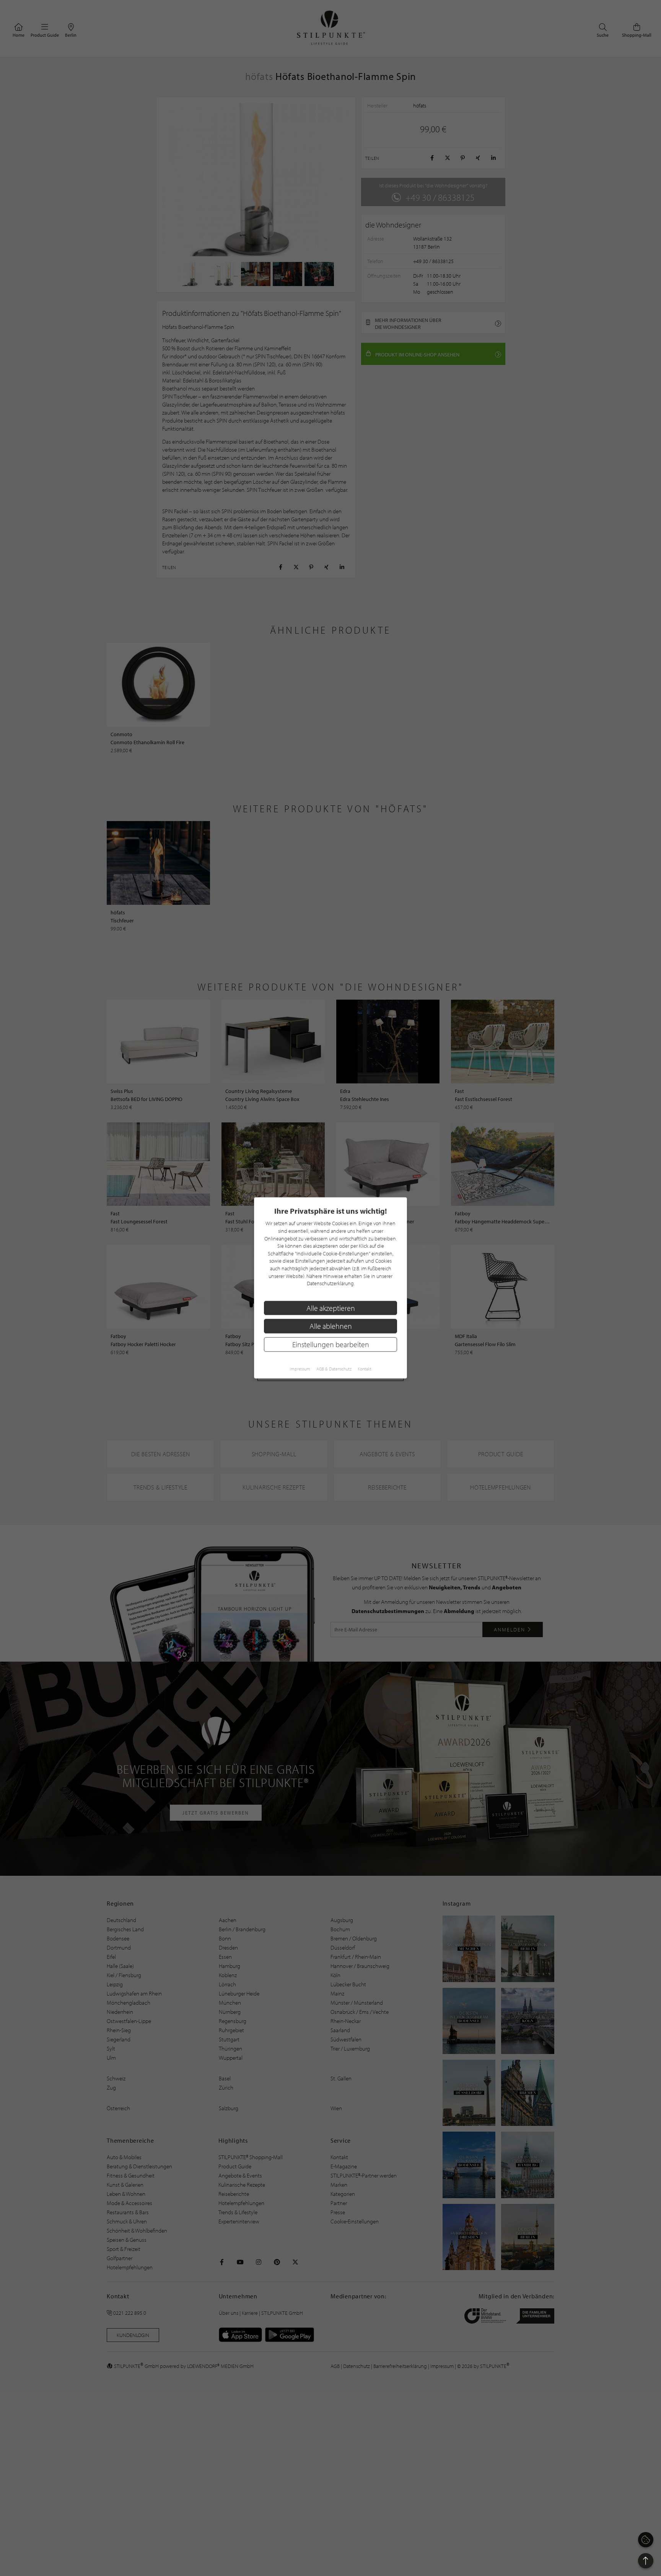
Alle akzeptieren (331, 1308)
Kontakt (365, 1369)
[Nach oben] (646, 2561)
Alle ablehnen (331, 1326)
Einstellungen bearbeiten (331, 1344)
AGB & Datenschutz (334, 1369)
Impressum (300, 1369)
